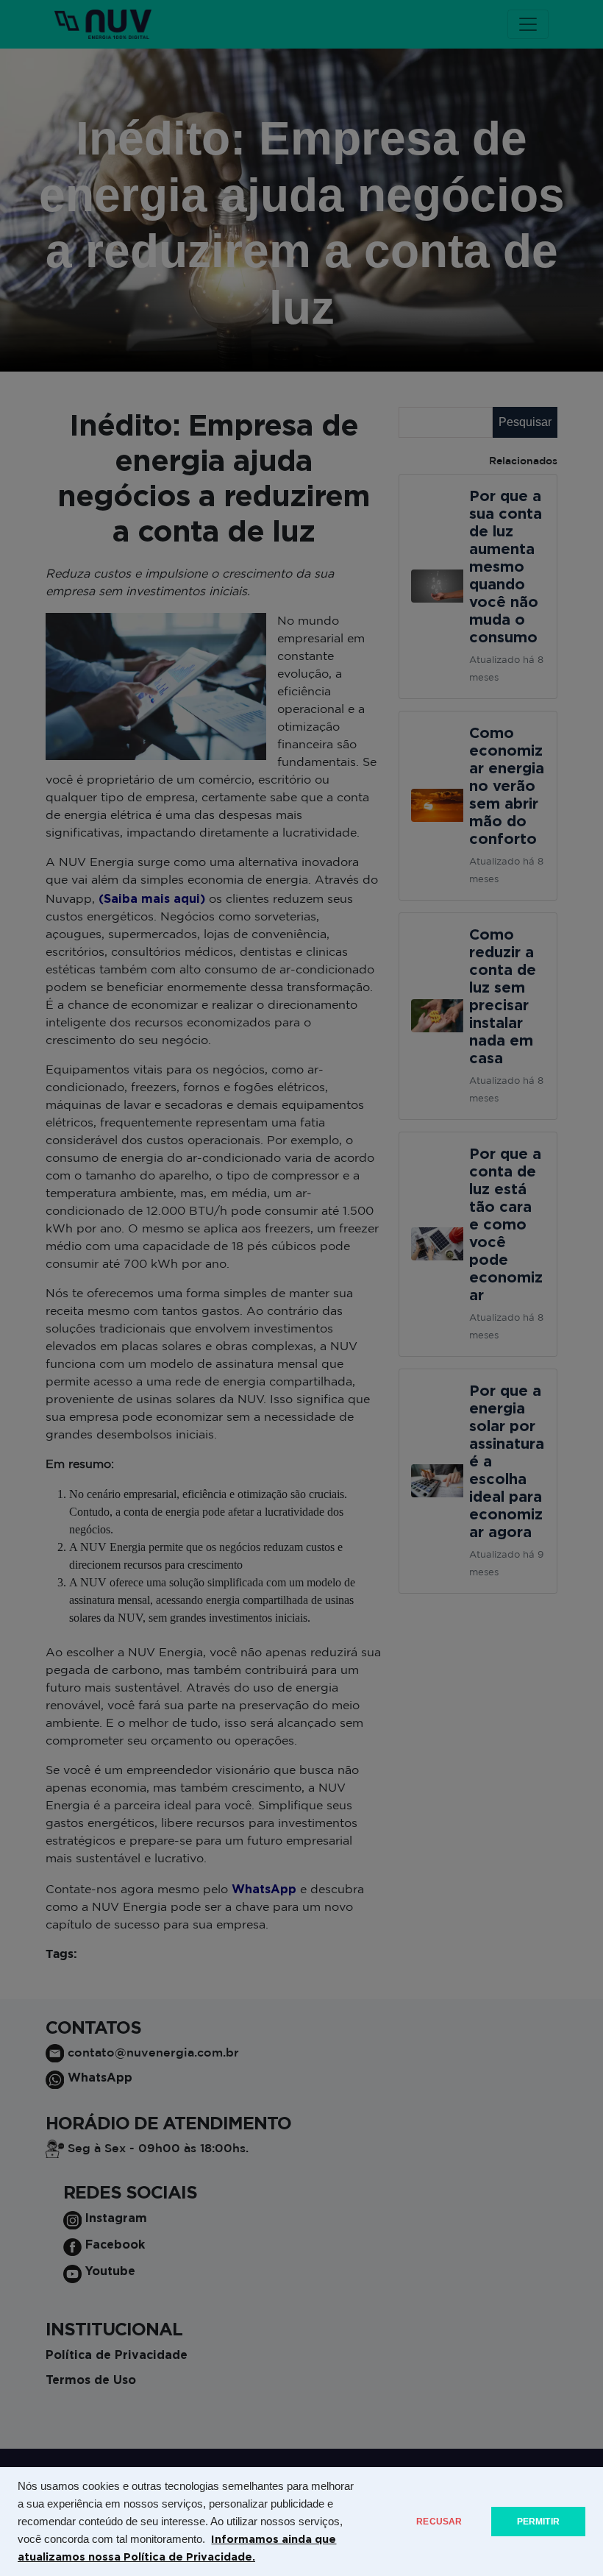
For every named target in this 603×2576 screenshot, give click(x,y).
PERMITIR (538, 2522)
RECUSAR (439, 2522)
